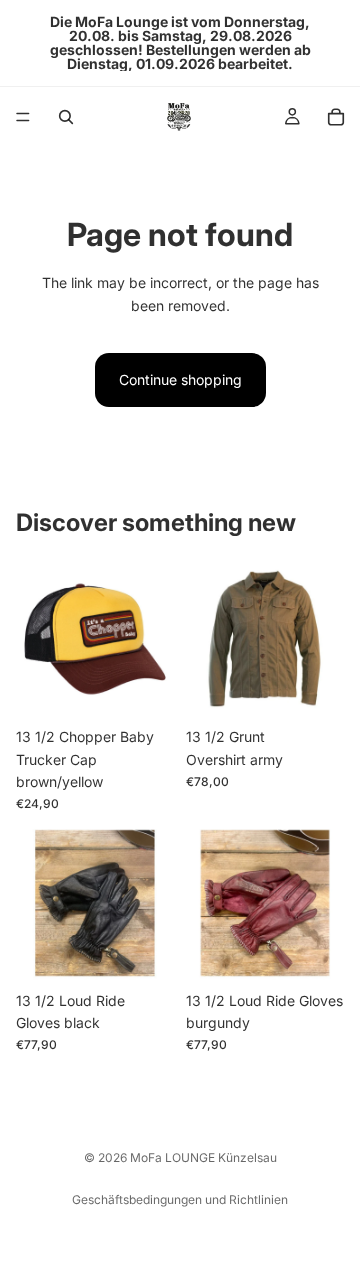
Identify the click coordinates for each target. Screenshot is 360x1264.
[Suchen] (66, 117)
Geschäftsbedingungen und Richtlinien (180, 1199)
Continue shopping (180, 379)
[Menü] (23, 117)
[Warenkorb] (336, 117)
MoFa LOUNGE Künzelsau (203, 1157)
